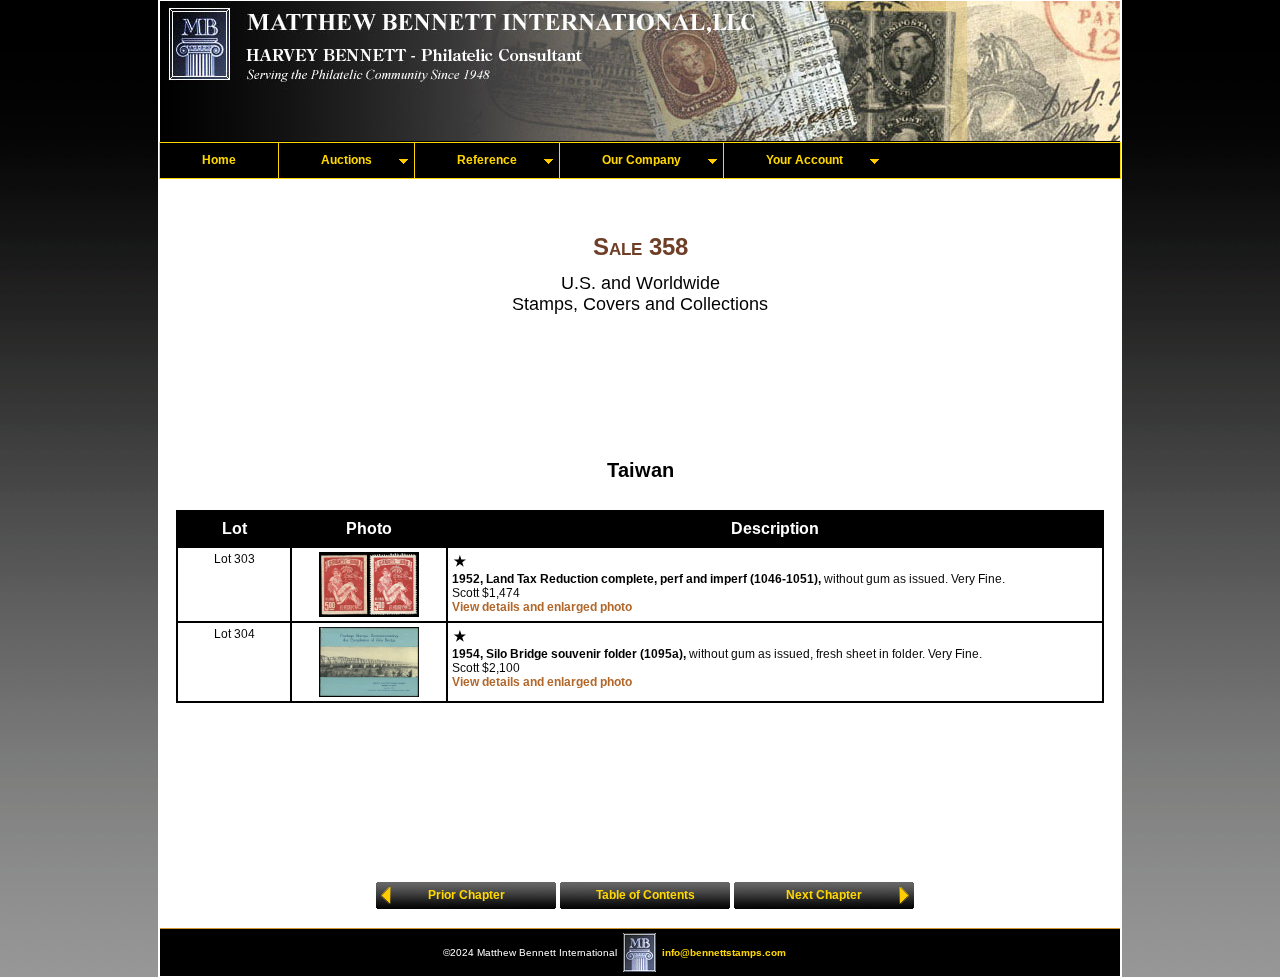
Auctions (346, 160)
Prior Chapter (466, 895)
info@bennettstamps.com (724, 952)
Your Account (804, 160)
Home (219, 160)
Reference (487, 160)
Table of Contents (645, 895)
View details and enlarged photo (542, 607)
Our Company (641, 160)
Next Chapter (824, 895)
